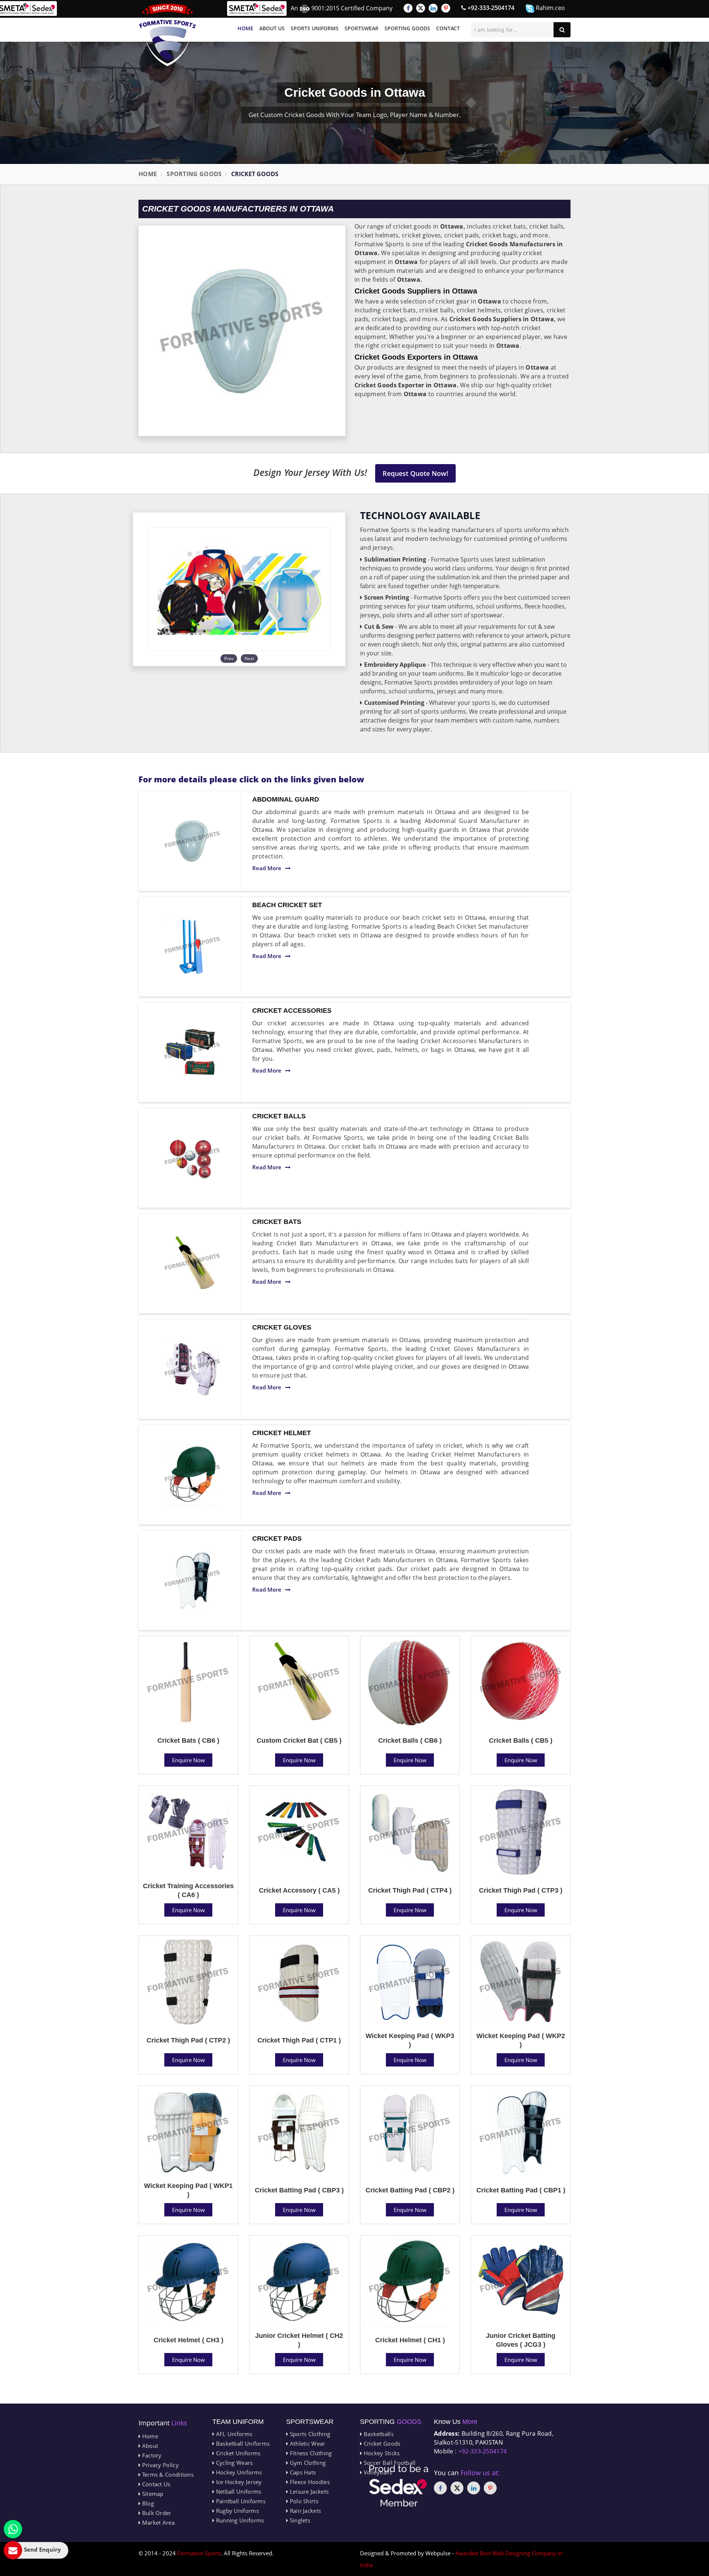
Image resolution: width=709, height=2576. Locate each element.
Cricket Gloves (282, 1327)
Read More (267, 868)
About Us (272, 28)
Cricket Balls (279, 1116)
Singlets (299, 2520)
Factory (151, 2455)
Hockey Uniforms (238, 2472)
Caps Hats (302, 2472)
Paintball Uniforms (240, 2501)
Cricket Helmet (282, 1433)
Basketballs (378, 2434)
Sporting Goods (407, 28)
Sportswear (362, 28)
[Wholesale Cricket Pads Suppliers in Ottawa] (192, 1580)
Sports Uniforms (315, 28)
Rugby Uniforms (237, 2511)
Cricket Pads (277, 1539)
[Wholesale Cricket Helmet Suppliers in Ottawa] (192, 1475)
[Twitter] (421, 8)
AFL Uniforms (233, 2434)
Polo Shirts (303, 2501)
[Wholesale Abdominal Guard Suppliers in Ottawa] (192, 841)
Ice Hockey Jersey (238, 2482)
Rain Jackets (304, 2511)
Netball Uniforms (238, 2491)
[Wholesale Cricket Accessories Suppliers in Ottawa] (192, 1052)
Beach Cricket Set (287, 905)
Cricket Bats (277, 1222)
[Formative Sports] (168, 35)
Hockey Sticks (381, 2453)
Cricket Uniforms (237, 2453)
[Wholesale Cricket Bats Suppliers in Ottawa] (192, 1263)
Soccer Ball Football (389, 2463)
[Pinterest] (446, 8)
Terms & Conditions (167, 2474)
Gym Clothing (307, 2463)
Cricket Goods (381, 2443)
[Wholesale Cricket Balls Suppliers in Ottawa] (192, 1158)
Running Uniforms (239, 2520)
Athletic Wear (306, 2443)
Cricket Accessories (292, 1011)
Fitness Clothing (310, 2453)
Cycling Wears (233, 2463)
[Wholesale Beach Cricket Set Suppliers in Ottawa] (192, 947)
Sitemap (152, 2494)
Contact (448, 28)
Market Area (157, 2522)
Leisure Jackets (308, 2491)
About (149, 2446)
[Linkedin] (433, 8)
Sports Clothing (309, 2434)
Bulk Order (156, 2513)
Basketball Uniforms (242, 2443)
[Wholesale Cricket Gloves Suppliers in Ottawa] (192, 1369)
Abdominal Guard (286, 799)
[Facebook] (408, 8)
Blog (147, 2503)
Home (245, 28)
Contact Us (155, 2484)
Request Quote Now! (415, 473)
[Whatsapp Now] (13, 2529)
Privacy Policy (160, 2465)
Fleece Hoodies (309, 2482)
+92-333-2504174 (490, 8)
